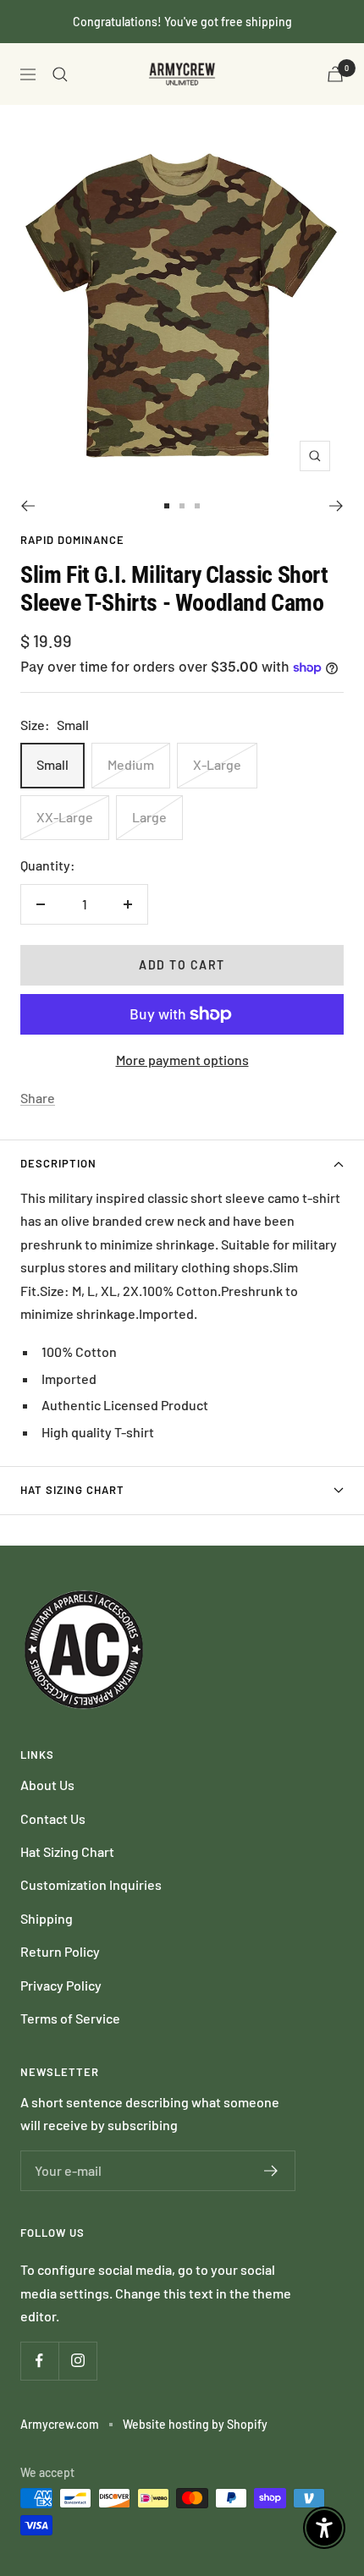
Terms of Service (70, 2018)
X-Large (217, 764)
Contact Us (53, 1818)
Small (52, 764)
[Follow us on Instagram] (77, 2361)
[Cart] (335, 74)
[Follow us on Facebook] (39, 2361)
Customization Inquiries (91, 1884)
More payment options (182, 1060)
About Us (47, 1785)
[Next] (336, 506)
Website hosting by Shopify (195, 2424)
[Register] (271, 2171)
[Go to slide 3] (197, 506)
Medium (131, 764)
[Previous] (28, 506)
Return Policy (60, 1951)
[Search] (60, 74)
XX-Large (65, 817)
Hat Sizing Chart (72, 1490)
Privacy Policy (61, 1985)
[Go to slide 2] (182, 506)
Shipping (47, 1918)
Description (58, 1163)
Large (149, 817)
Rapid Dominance (72, 540)
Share (38, 1098)
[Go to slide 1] (167, 506)
